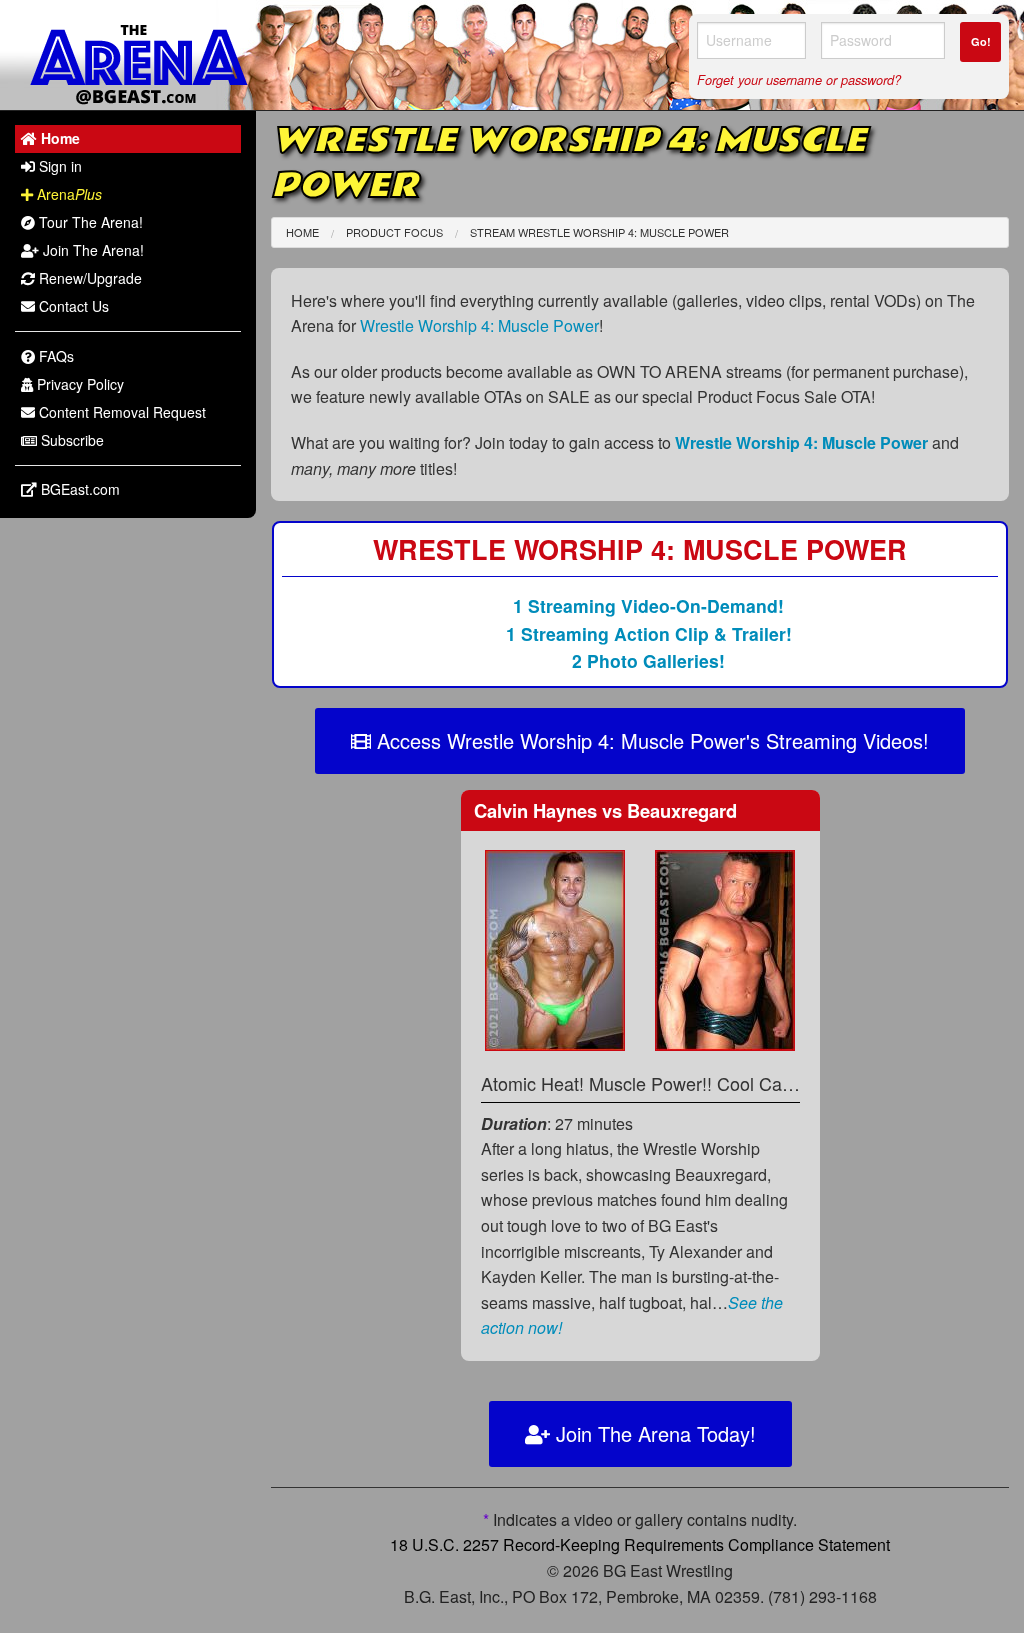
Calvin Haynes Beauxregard (605, 810)
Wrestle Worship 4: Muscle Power (479, 325)
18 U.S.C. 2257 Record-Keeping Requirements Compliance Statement (640, 1544)
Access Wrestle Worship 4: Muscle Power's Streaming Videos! (650, 740)
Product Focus (394, 232)
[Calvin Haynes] (555, 948)
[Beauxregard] (725, 948)
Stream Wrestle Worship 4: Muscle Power (599, 232)
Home (302, 232)
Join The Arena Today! (653, 1433)
